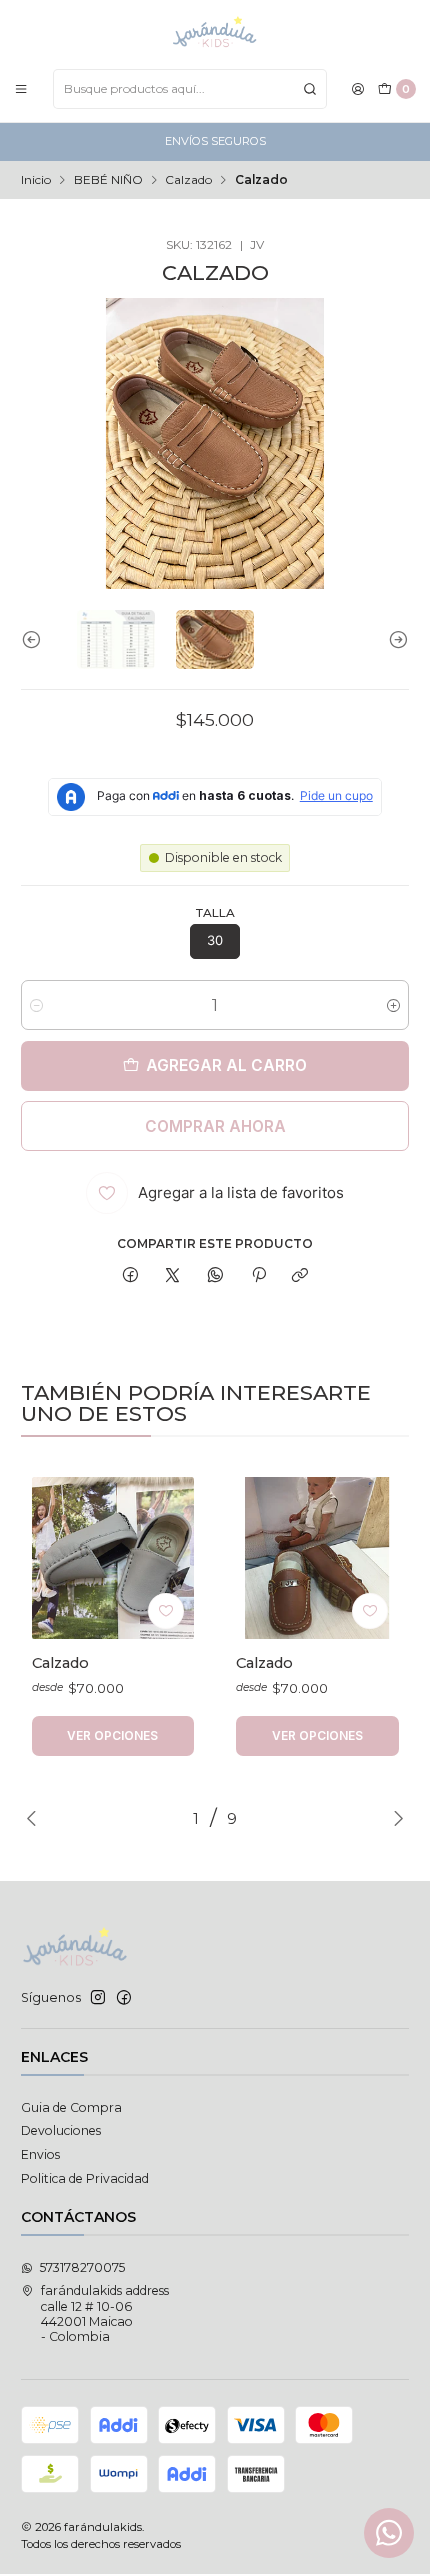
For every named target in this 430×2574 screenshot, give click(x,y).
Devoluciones (61, 2130)
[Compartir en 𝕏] (173, 1276)
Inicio (36, 180)
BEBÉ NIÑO (108, 180)
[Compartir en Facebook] (131, 1276)
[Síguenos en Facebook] (124, 1998)
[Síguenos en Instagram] (98, 1998)
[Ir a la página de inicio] (214, 33)
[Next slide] (394, 639)
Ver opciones (112, 1735)
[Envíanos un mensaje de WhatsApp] (389, 2533)
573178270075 (82, 2267)
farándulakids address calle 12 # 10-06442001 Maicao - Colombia (105, 2313)
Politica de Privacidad (85, 2178)
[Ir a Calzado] (113, 1558)
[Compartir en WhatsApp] (216, 1276)
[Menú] (21, 88)
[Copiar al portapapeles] (300, 1276)
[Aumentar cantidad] (393, 1005)
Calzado (188, 180)
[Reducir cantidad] (36, 1005)
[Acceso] (358, 88)
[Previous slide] (36, 639)
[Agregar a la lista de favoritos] (166, 1611)
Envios (40, 2154)
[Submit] (310, 89)
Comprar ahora (215, 1126)
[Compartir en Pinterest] (258, 1276)
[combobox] (190, 89)
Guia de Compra (71, 2107)
